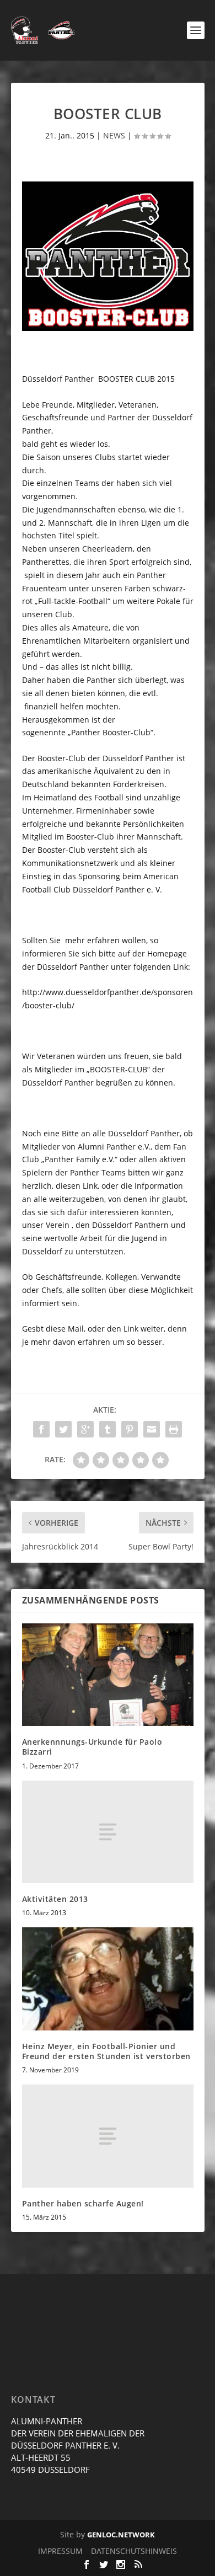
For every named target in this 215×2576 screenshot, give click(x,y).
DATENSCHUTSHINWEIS (134, 2551)
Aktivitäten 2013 (55, 1899)
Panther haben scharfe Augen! (83, 2203)
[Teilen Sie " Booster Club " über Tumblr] (108, 1429)
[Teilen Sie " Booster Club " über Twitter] (63, 1429)
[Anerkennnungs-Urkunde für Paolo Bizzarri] (108, 1675)
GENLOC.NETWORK (121, 2535)
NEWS (114, 135)
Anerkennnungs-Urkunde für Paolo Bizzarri (92, 1747)
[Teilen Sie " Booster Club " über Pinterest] (130, 1429)
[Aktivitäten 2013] (108, 1832)
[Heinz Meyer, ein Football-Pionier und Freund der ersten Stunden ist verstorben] (108, 1979)
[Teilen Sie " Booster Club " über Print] (174, 1429)
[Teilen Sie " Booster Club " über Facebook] (41, 1429)
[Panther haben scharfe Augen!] (108, 2136)
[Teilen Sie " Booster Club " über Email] (152, 1429)
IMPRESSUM (60, 2551)
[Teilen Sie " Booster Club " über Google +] (85, 1429)
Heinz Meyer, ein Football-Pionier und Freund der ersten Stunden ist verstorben (106, 2051)
